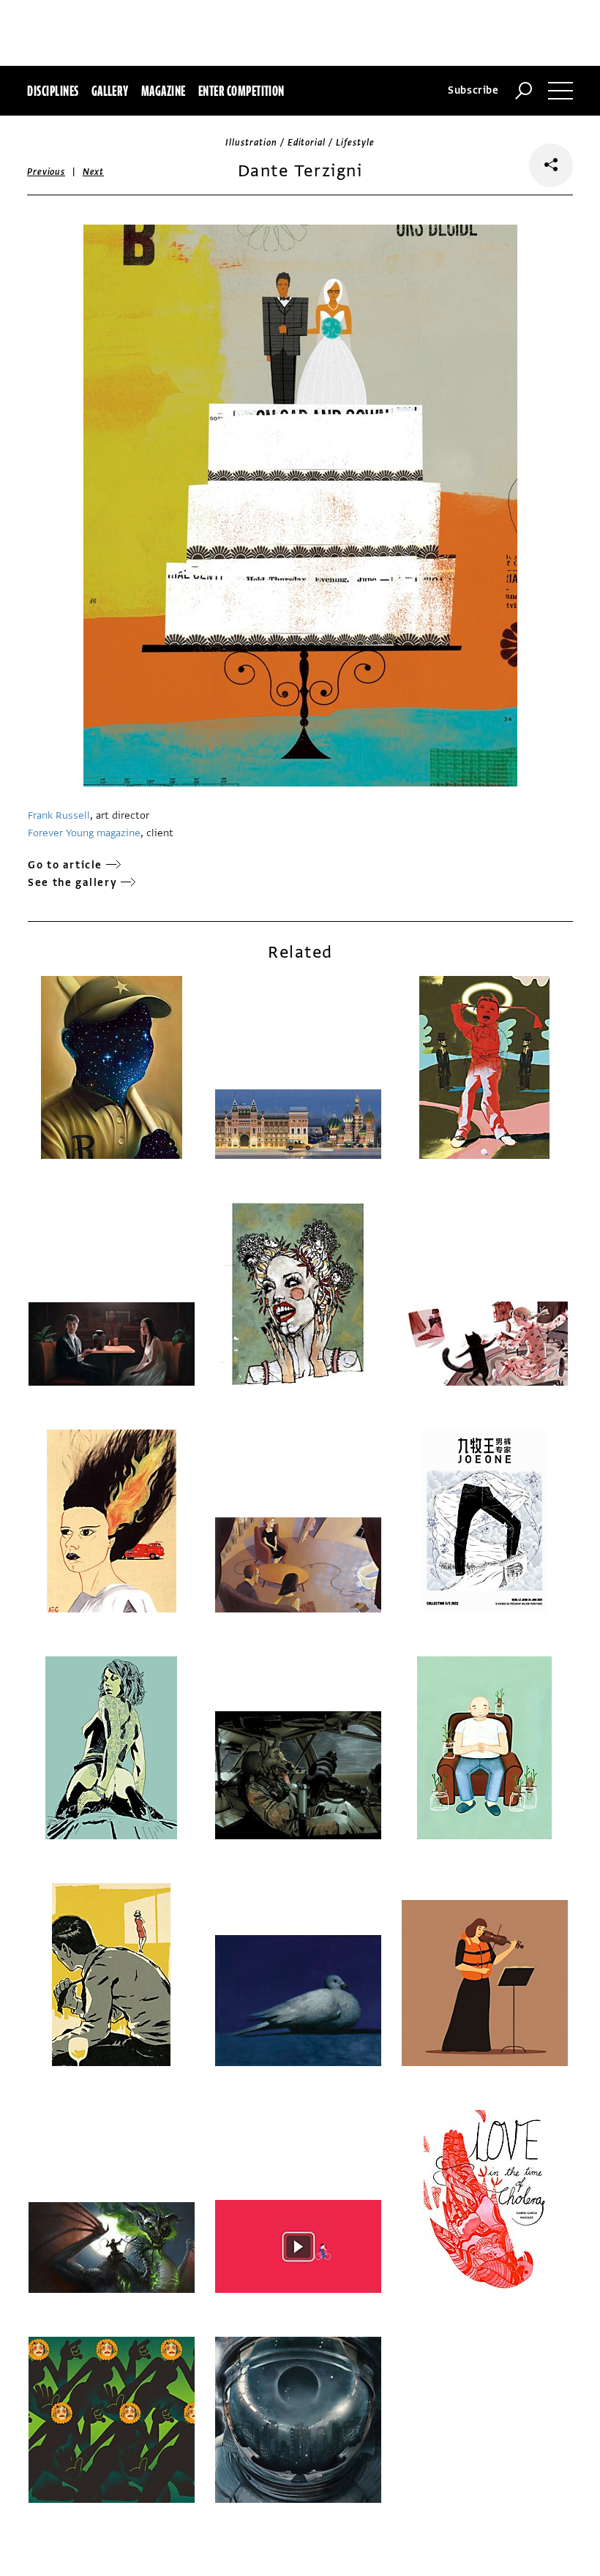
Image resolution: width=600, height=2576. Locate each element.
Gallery (110, 91)
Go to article (65, 865)
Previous (46, 172)
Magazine (164, 91)
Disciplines (53, 91)
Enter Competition (241, 91)
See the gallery (72, 883)
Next (93, 172)
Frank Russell (59, 815)
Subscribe (473, 90)
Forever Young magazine (84, 833)
